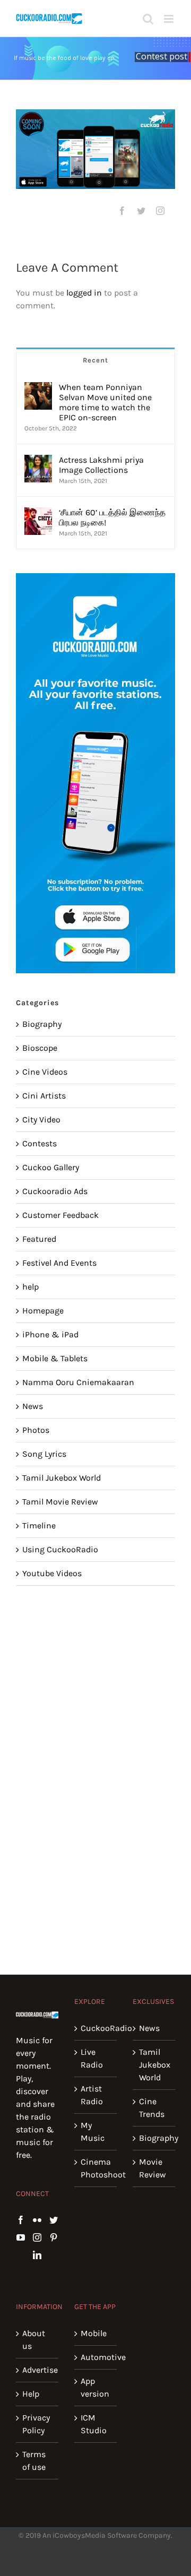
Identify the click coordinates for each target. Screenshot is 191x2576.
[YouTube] (21, 2237)
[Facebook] (21, 2220)
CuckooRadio (96, 2028)
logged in (84, 293)
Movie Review (153, 2168)
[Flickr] (37, 2220)
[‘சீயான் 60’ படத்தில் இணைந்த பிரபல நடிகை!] (38, 513)
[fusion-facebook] (122, 211)
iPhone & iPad (50, 1334)
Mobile (94, 2333)
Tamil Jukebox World (62, 1478)
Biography (42, 1024)
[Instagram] (37, 2237)
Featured (39, 1239)
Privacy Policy (36, 2424)
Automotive (96, 2357)
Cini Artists (44, 1096)
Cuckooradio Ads (55, 1191)
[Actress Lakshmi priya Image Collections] (38, 461)
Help (31, 2394)
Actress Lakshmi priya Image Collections (101, 465)
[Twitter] (54, 2220)
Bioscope (40, 1048)
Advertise (38, 2370)
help (31, 1287)
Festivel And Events (59, 1263)
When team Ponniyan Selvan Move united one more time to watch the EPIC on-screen (105, 402)
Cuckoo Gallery (51, 1167)
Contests (40, 1143)
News (33, 1406)
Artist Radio (92, 2095)
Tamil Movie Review (60, 1502)
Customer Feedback (60, 1215)
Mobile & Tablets (55, 1358)
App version (95, 2387)
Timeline (39, 1525)
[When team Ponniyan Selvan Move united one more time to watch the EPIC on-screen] (38, 388)
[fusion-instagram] (160, 211)
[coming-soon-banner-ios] (95, 149)
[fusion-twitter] (141, 211)
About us (34, 2340)
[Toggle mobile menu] (170, 19)
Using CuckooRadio (60, 1549)
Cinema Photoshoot (96, 2168)
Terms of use (34, 2461)
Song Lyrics (44, 1454)
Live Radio (92, 2058)
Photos (36, 1430)
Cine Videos (45, 1072)
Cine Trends (152, 2108)
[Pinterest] (54, 2237)
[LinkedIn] (37, 2255)
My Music (93, 2132)
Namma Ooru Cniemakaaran (78, 1382)
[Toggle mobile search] (148, 19)
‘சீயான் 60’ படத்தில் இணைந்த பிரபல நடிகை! (112, 517)
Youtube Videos (52, 1573)
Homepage (43, 1311)
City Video (41, 1120)
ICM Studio (94, 2424)
